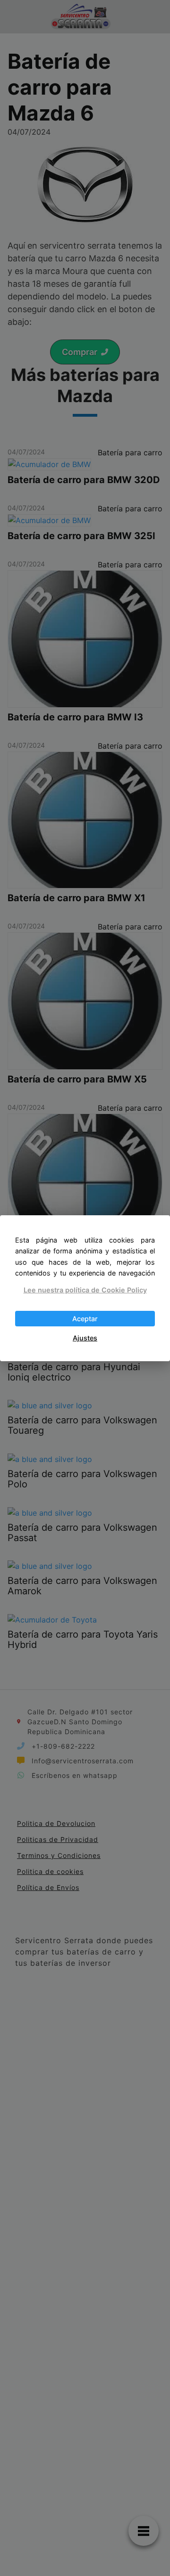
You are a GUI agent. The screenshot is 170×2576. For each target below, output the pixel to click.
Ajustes (85, 1338)
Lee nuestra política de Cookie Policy (85, 1290)
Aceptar (85, 1319)
